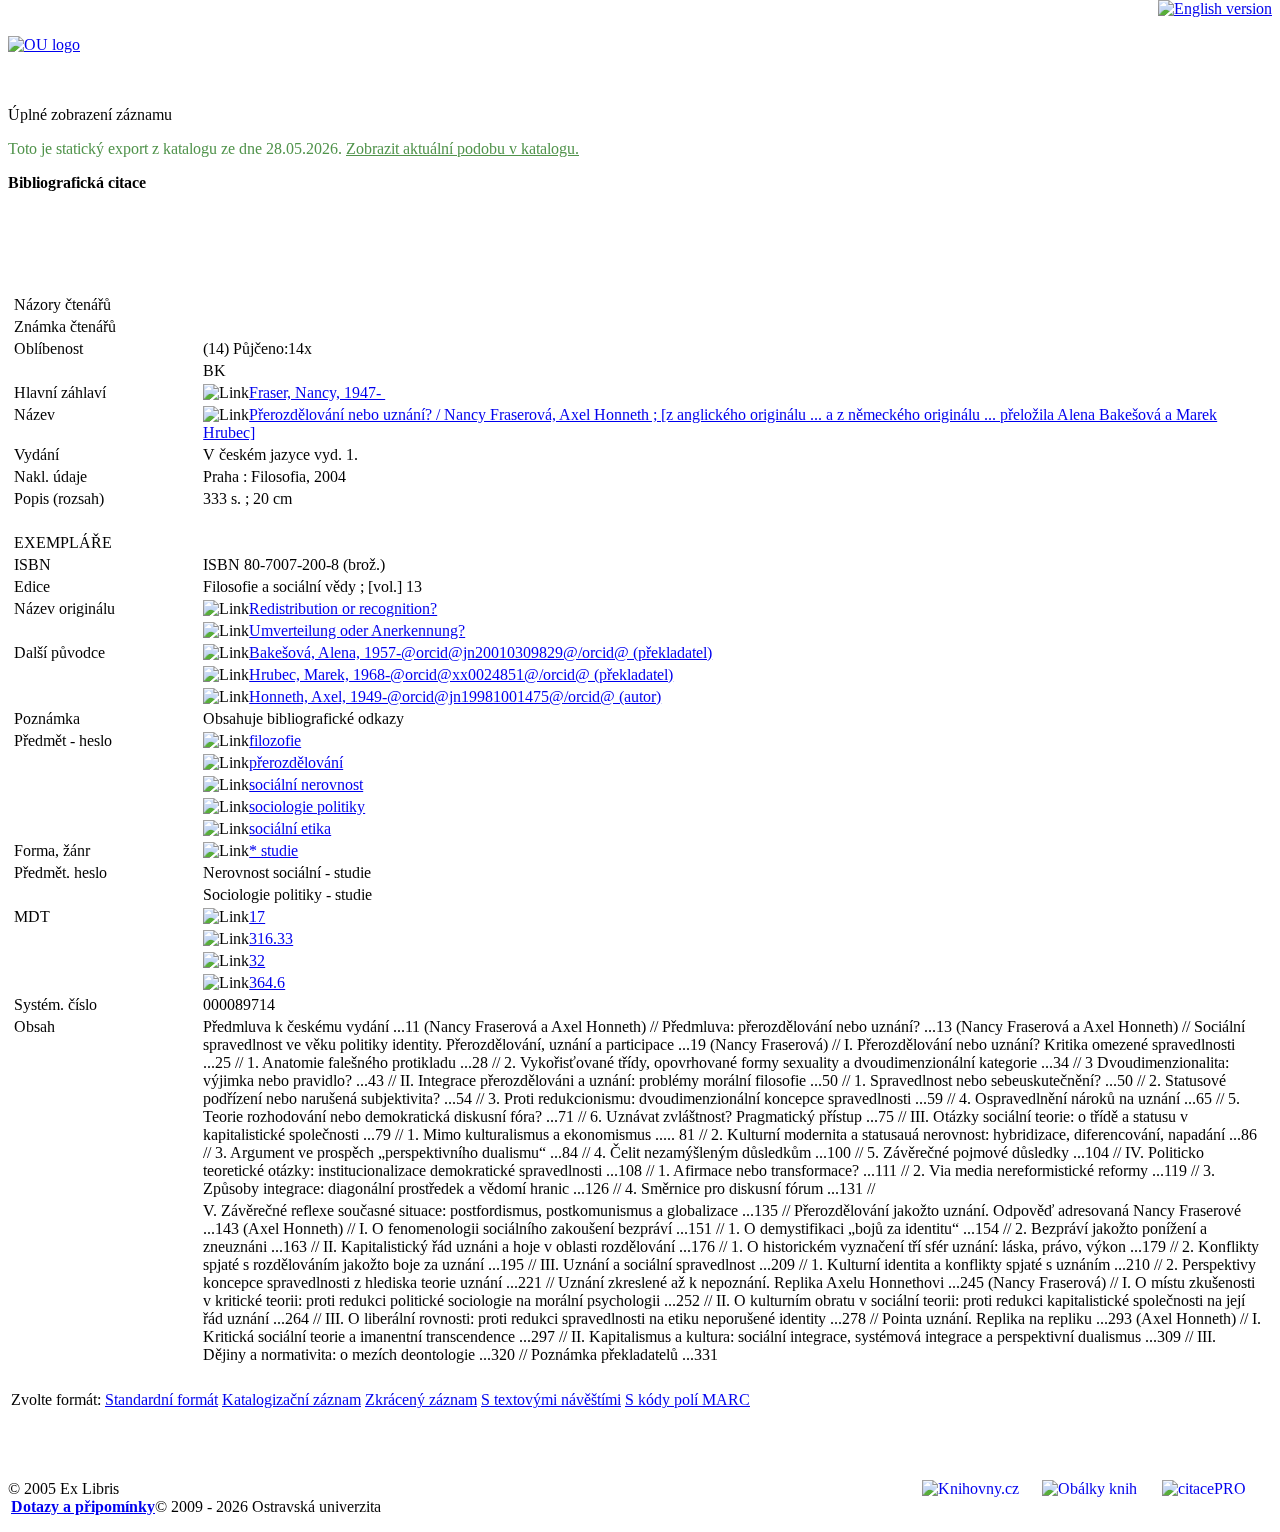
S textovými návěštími (551, 1399)
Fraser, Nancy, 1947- (317, 392)
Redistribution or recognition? (343, 608)
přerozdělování (296, 762)
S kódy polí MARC (687, 1399)
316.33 (271, 938)
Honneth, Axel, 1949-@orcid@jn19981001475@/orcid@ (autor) (455, 696)
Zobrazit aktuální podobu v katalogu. (462, 148)
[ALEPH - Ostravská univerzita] (44, 44)
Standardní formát (161, 1399)
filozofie (275, 740)
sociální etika (290, 828)
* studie (273, 850)
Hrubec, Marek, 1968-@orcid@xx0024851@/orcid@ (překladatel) (461, 674)
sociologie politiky (307, 806)
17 (257, 916)
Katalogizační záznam (291, 1399)
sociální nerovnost (306, 784)
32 (257, 960)
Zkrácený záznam (421, 1399)
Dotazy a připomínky (83, 1506)
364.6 (267, 982)
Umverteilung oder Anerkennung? (357, 630)
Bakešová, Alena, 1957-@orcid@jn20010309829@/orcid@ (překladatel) (480, 652)
